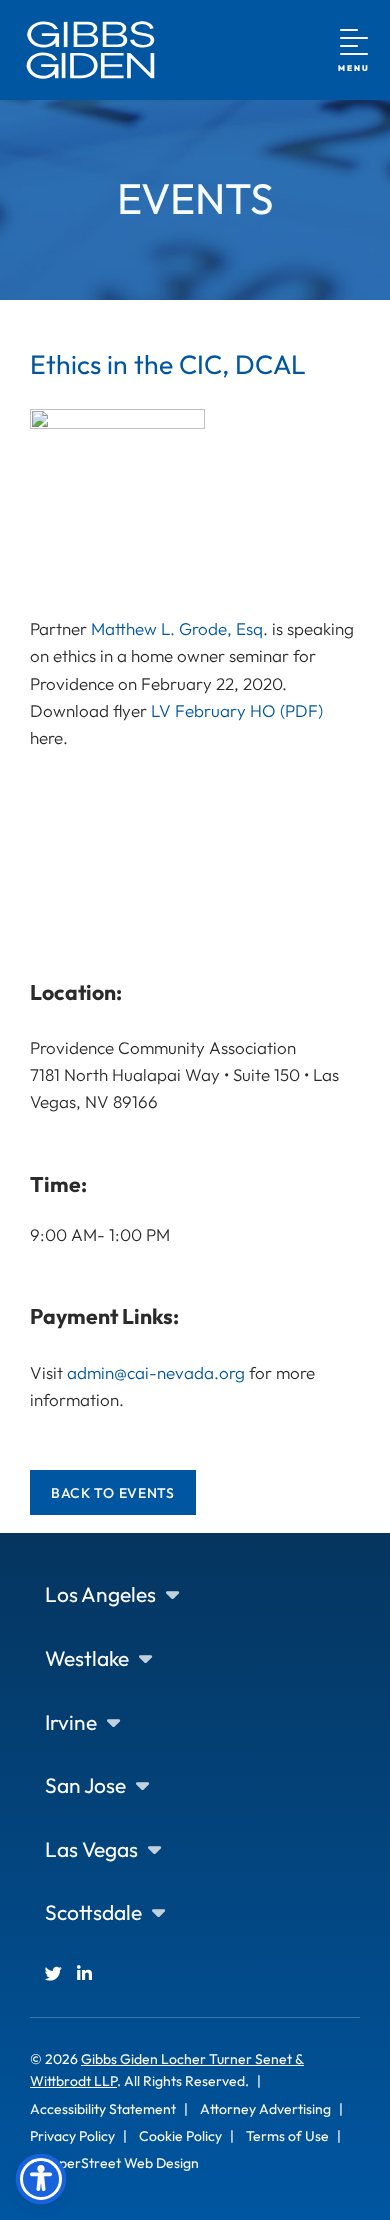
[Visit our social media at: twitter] (53, 1973)
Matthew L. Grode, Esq (177, 628)
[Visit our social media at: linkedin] (84, 1973)
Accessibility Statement (103, 2109)
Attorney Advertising (265, 2109)
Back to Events (113, 1493)
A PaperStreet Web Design (114, 2163)
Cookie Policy (180, 2136)
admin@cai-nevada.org (156, 1372)
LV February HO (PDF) (237, 710)
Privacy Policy (72, 2136)
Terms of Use (287, 2136)
